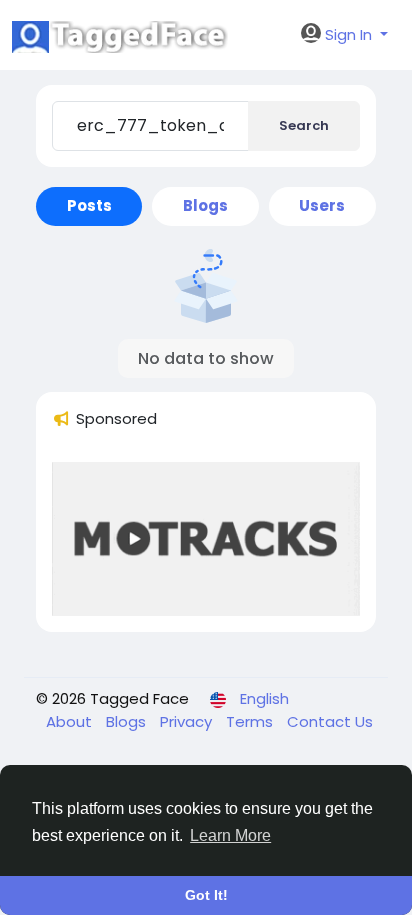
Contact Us (330, 721)
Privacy (188, 721)
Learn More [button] (230, 835)
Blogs (128, 721)
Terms (251, 721)
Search (304, 125)
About (71, 721)
